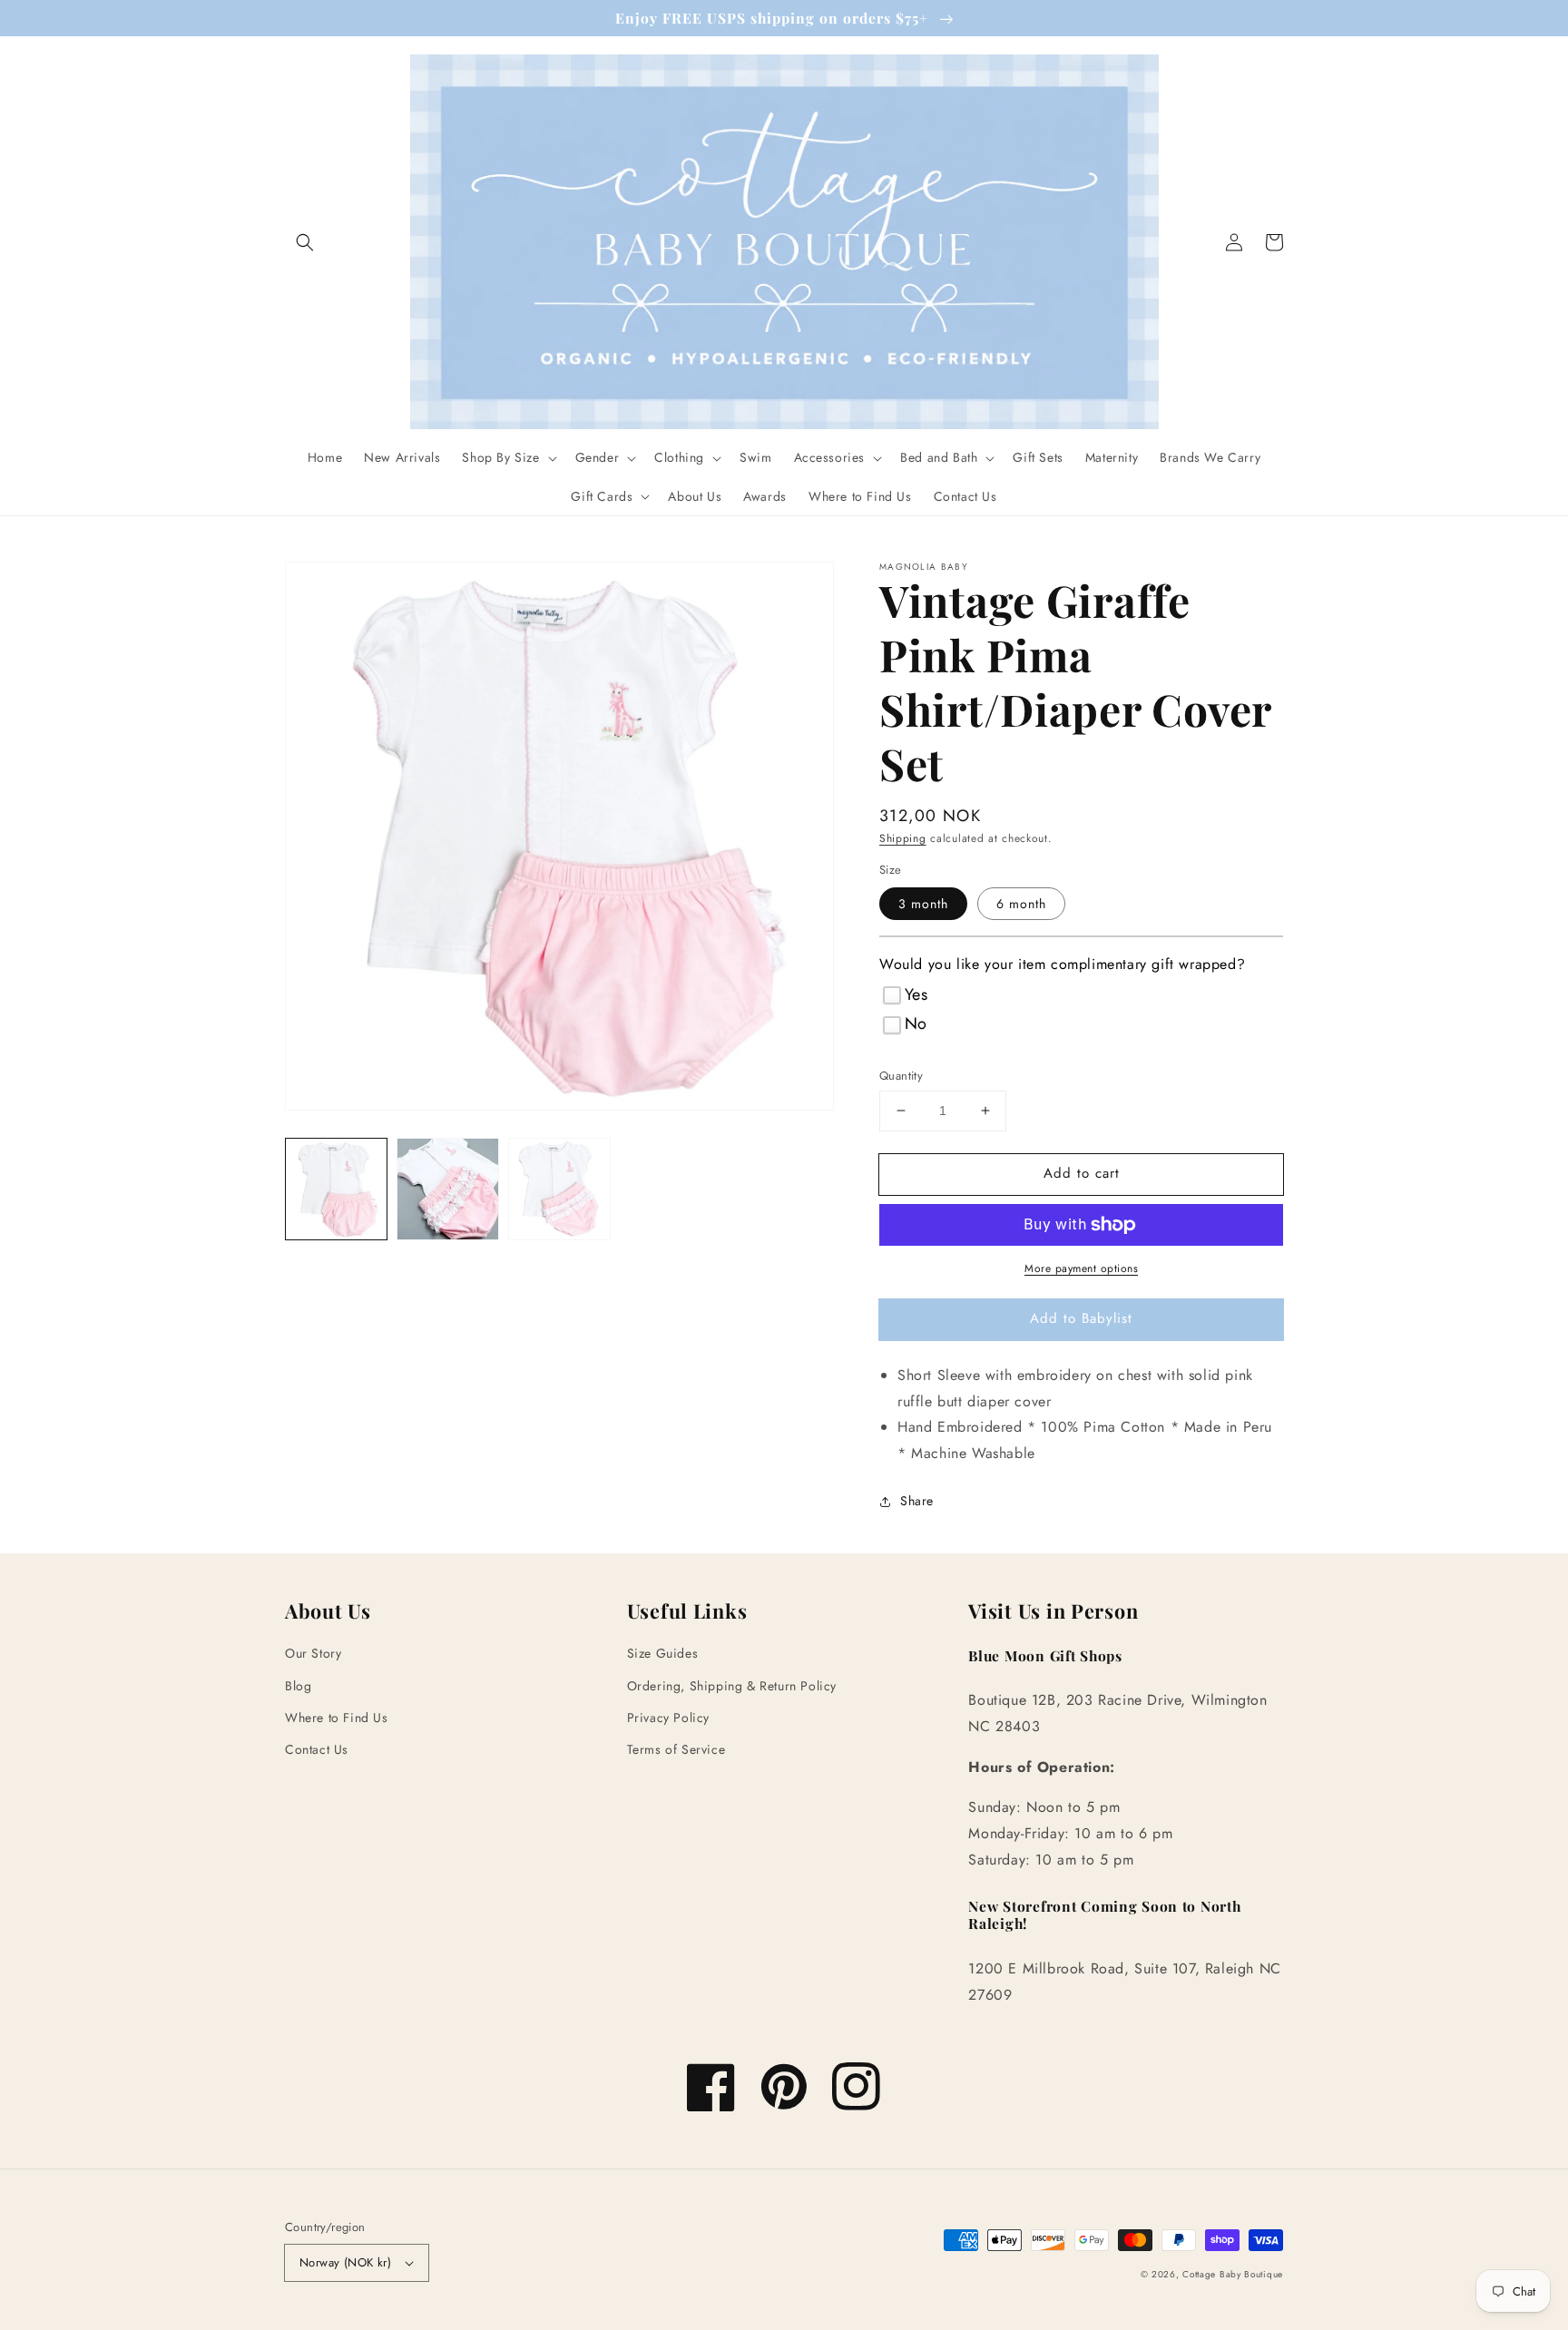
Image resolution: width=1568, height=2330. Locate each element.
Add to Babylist (1081, 1318)
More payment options (1081, 1268)
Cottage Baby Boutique (1233, 2274)
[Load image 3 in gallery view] (559, 1189)
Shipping (903, 838)
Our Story (313, 1653)
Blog (298, 1686)
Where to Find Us (337, 1718)
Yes (916, 994)
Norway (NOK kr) (345, 2262)
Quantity (901, 1076)
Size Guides (663, 1653)
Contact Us (317, 1749)
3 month (923, 904)
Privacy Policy (668, 1718)
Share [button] (917, 1501)
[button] (305, 242)
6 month (1021, 904)
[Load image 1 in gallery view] (336, 1189)
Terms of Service (676, 1749)
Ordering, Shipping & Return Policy (732, 1686)
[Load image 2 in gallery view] (448, 1189)
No (916, 1023)
